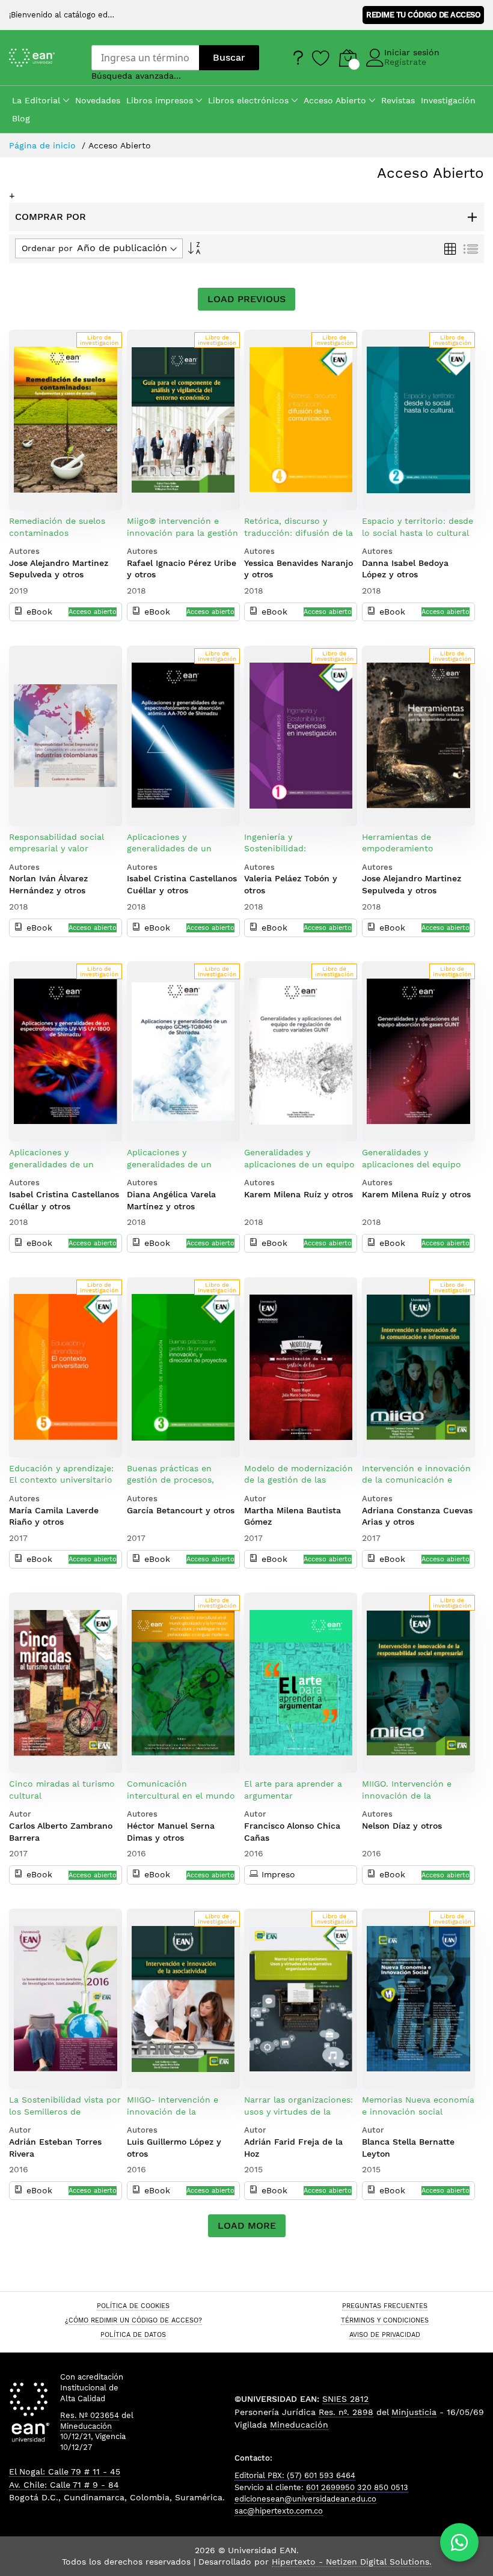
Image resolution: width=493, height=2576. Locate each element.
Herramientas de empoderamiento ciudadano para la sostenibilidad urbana (407, 855)
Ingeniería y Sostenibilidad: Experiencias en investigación (277, 855)
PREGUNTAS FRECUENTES (385, 2306)
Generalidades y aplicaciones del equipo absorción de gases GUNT (415, 1164)
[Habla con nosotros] (459, 2542)
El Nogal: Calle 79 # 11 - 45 (65, 2471)
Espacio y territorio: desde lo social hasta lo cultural (418, 527)
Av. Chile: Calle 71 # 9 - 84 (64, 2485)
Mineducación (86, 2426)
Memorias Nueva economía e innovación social (418, 2106)
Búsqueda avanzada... (136, 76)
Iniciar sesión (412, 52)
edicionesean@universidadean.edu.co (305, 2499)
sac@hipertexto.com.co (279, 2511)
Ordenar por (47, 248)
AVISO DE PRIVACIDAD (385, 2334)
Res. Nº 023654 (90, 2415)
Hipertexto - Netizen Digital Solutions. (352, 2562)
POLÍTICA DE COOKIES (133, 2306)
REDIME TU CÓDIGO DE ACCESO (423, 15)
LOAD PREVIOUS (246, 299)
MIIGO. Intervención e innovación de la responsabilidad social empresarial (409, 1801)
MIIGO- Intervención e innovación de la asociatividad (173, 2111)
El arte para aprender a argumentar (293, 1790)
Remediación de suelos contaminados (57, 527)
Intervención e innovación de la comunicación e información (416, 1480)
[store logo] (41, 58)
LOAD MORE (247, 2225)
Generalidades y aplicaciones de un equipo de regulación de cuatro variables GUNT (299, 1170)
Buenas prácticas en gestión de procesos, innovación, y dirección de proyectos (182, 1486)
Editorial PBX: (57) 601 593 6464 (295, 2475)
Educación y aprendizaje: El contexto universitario (61, 1474)
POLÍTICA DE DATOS (133, 2334)
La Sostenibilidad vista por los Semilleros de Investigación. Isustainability (65, 2117)
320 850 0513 (383, 2487)
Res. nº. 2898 (346, 2412)
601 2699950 (330, 2487)
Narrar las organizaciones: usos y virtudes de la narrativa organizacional (299, 2111)
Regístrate (405, 62)
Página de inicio (44, 145)
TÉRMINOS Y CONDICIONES (385, 2320)
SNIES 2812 (345, 2399)
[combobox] (145, 58)
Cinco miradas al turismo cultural (62, 1790)
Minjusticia (414, 2412)
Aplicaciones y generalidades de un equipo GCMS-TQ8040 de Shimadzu (180, 1170)
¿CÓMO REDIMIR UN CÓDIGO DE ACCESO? (133, 2320)
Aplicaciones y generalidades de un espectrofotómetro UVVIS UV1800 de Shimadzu (63, 1170)
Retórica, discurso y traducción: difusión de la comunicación (299, 533)
